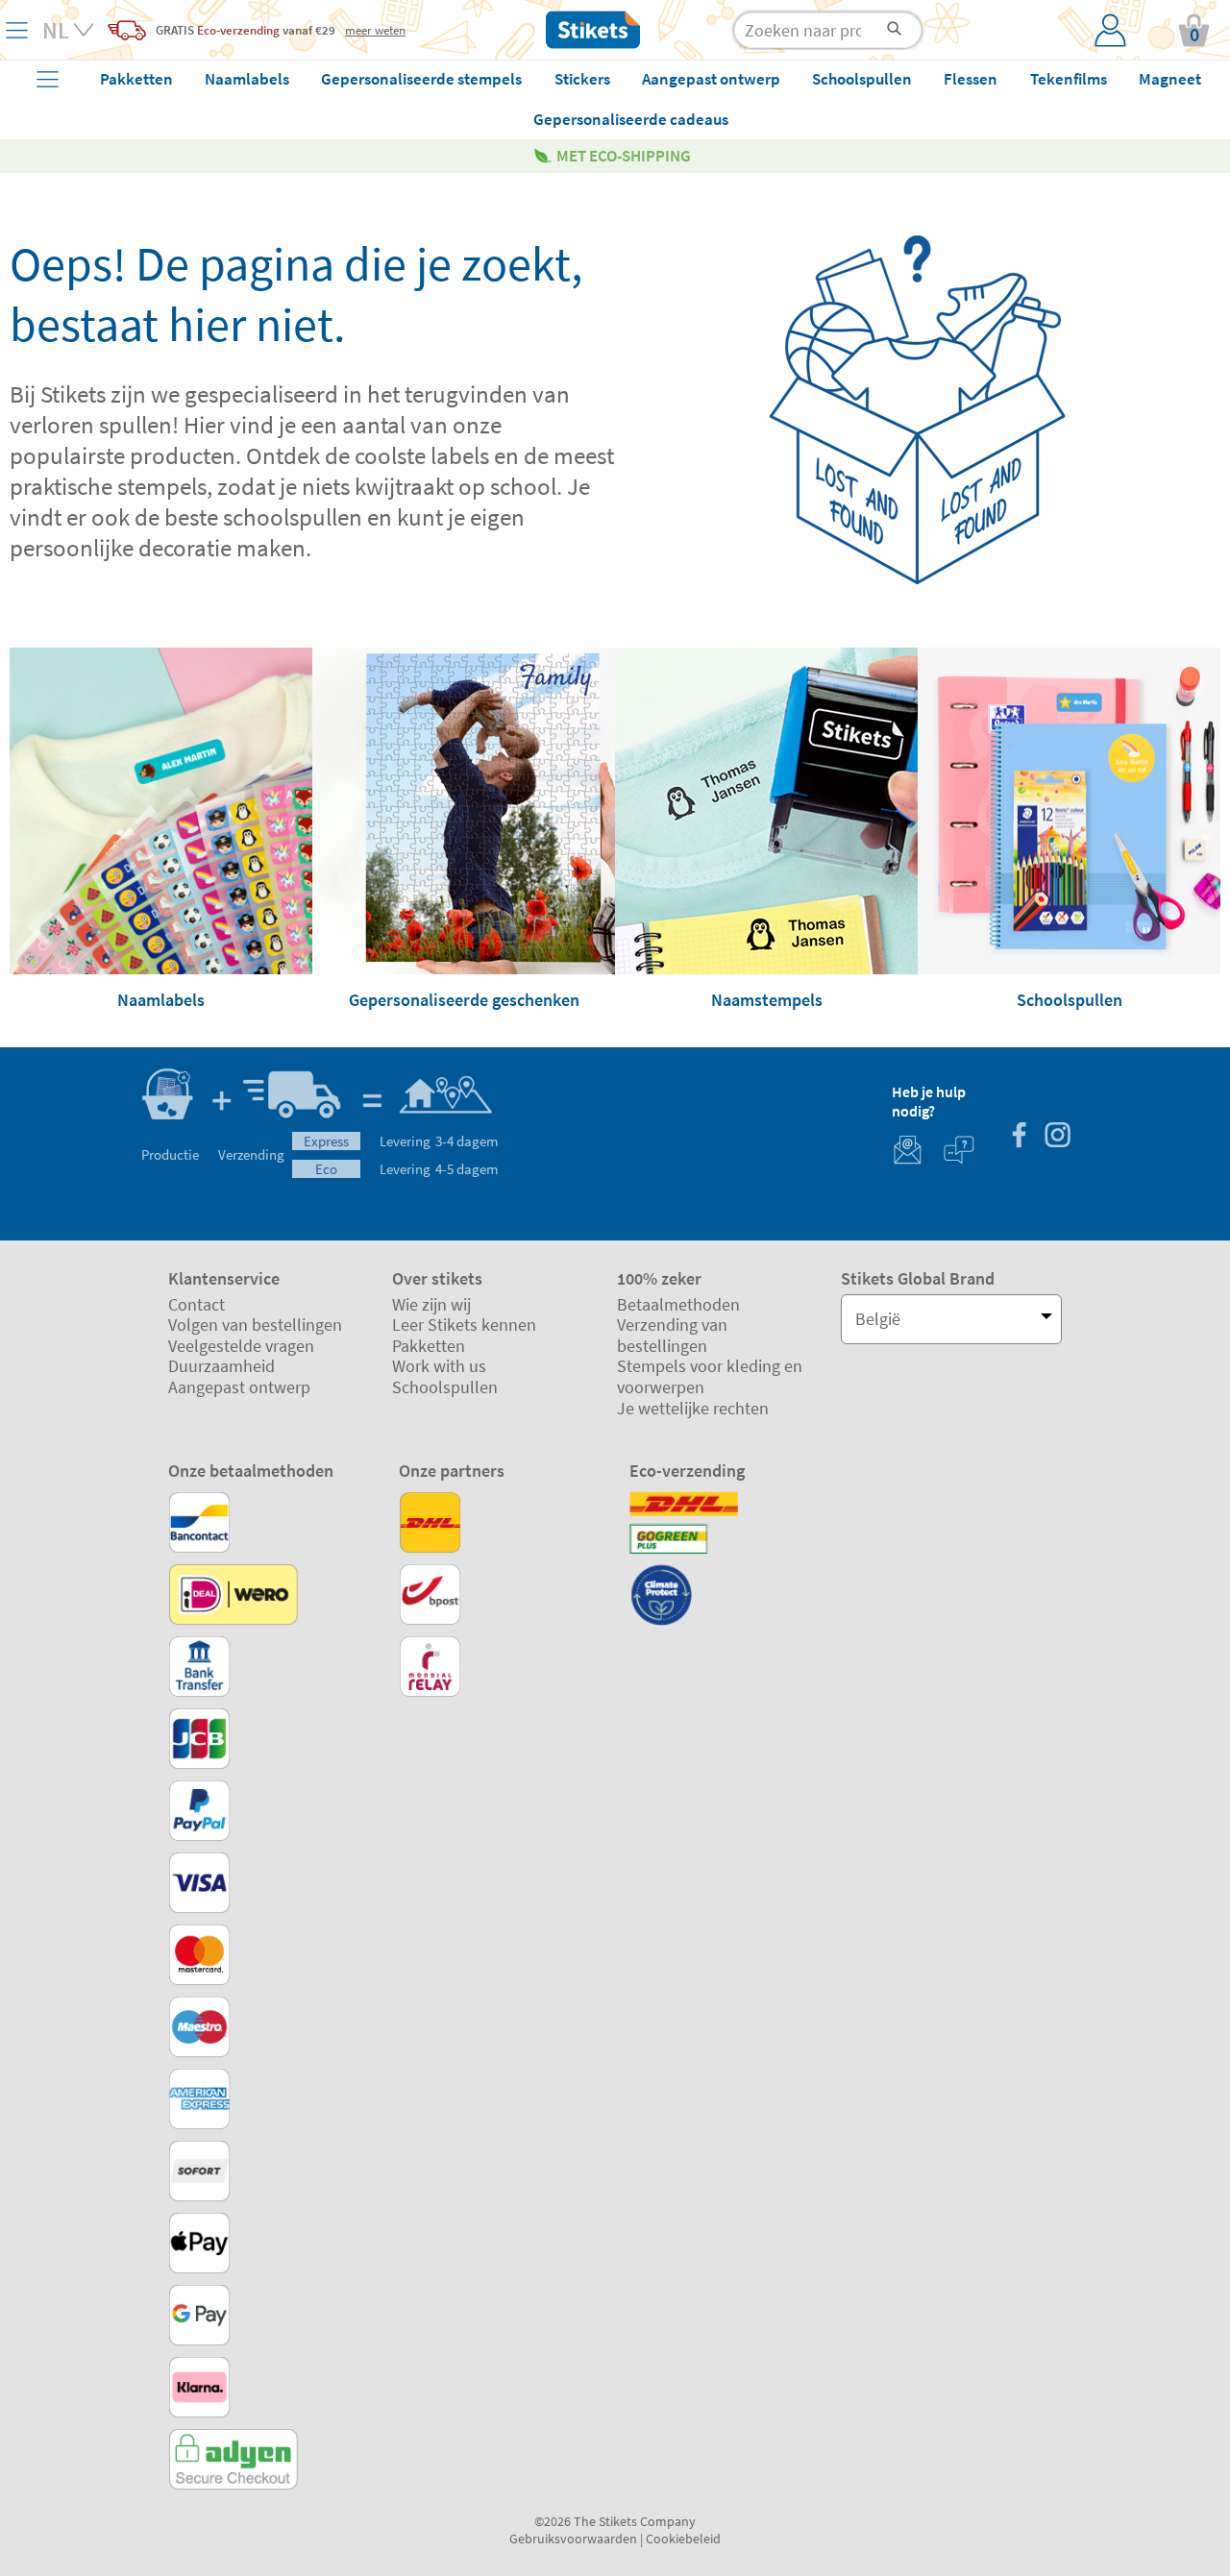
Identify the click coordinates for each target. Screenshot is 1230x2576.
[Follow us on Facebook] (1019, 1137)
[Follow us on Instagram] (1057, 1137)
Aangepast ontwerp (239, 1387)
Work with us (439, 1366)
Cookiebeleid (683, 2539)
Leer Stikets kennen (464, 1325)
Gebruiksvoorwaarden (573, 2539)
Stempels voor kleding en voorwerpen (710, 1376)
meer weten (375, 30)
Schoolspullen (445, 1387)
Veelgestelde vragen (241, 1346)
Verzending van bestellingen (672, 1335)
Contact (197, 1304)
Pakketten (429, 1346)
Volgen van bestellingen (255, 1325)
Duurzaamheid (221, 1366)
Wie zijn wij (431, 1304)
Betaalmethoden (678, 1304)
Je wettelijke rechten (693, 1408)
